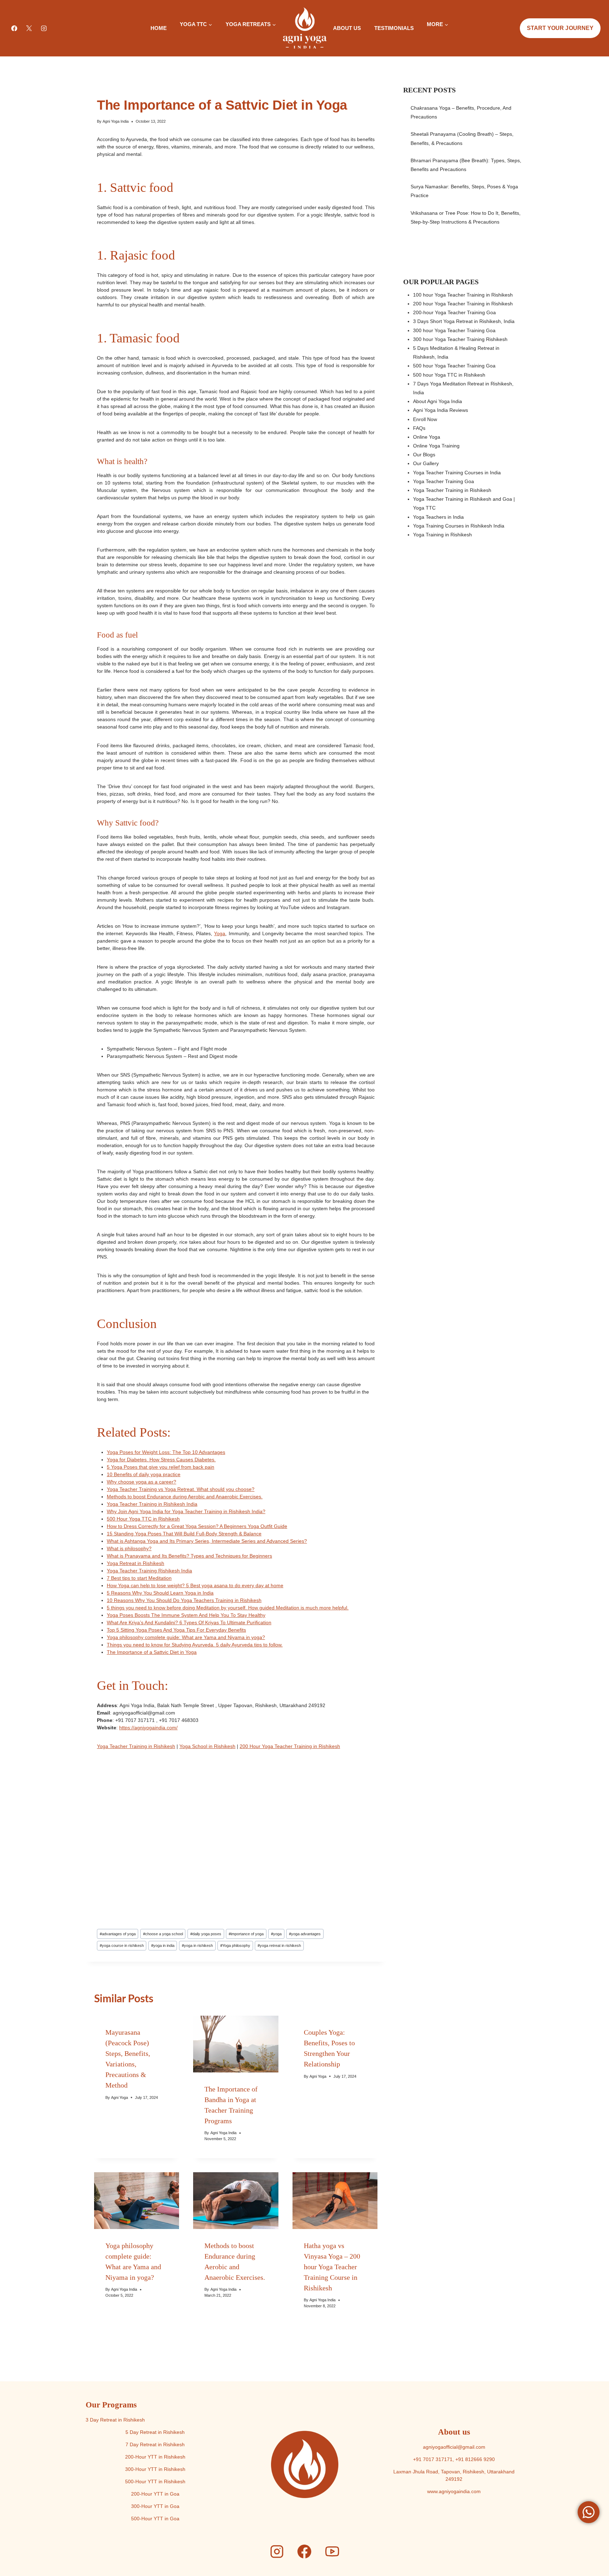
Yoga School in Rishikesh (207, 1746)
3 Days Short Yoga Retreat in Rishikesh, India (464, 321)
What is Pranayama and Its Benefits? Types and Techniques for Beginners (189, 1556)
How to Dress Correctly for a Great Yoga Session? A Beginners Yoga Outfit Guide (197, 1526)
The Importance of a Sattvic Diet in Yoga (152, 1652)
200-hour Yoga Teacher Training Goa (454, 312)
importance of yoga (246, 1934)
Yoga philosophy (235, 1945)
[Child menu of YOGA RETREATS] (225, 37)
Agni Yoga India (116, 121)
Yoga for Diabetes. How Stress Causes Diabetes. (161, 1460)
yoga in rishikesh (197, 1945)
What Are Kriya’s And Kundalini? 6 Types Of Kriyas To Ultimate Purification (189, 1622)
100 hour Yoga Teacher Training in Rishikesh (463, 295)
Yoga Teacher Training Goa (444, 481)
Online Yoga (427, 437)
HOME (159, 28)
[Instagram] (44, 28)
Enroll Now (425, 419)
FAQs (419, 428)
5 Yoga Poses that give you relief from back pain (161, 1467)
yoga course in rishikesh (122, 1945)
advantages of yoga (118, 1934)
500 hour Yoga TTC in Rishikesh (449, 375)
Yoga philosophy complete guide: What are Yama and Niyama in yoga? (186, 1637)
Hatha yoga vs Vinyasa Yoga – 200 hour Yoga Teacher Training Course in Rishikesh (332, 2267)
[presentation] (236, 2044)
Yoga (220, 933)
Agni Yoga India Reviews (441, 410)
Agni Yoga (119, 2097)
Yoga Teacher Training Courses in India (457, 473)
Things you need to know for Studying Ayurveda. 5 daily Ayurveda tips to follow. (195, 1645)
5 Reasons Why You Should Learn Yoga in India (160, 1593)
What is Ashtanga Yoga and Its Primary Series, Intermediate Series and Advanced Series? (207, 1541)
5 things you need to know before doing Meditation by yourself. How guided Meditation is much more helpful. (228, 1608)
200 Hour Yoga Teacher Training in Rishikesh (290, 1746)
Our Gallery (426, 463)
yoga (276, 1934)
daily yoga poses (206, 1934)
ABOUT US (347, 28)
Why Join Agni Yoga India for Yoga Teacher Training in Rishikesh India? (186, 1511)
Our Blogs (424, 455)
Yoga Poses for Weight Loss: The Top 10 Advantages (166, 1452)
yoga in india (163, 1945)
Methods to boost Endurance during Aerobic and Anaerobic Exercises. (185, 1497)
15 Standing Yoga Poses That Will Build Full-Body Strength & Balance (184, 1534)
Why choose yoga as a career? (142, 1482)
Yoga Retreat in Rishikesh (136, 1563)
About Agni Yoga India (438, 401)
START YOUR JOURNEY (560, 28)
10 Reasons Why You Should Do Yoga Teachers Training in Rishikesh (184, 1600)
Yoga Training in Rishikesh (442, 535)
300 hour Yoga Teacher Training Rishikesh (460, 339)
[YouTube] (332, 2552)
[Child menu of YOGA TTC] (180, 37)
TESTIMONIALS (394, 28)
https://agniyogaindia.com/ (148, 1728)
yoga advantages (305, 1934)
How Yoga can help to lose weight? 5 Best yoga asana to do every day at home (195, 1585)
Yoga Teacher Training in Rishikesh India (152, 1504)
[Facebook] (14, 28)
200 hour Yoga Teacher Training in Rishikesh (463, 304)
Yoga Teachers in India (438, 517)
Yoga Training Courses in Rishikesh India (459, 526)
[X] (29, 28)
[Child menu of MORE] (427, 37)
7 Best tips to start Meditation (139, 1578)
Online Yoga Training (436, 446)
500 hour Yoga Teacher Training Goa (454, 366)
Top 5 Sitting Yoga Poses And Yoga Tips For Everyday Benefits (176, 1630)
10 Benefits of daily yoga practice (144, 1474)
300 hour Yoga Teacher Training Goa (454, 330)
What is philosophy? (129, 1548)
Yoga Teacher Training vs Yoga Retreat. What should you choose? (181, 1489)
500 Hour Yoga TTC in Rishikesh (143, 1519)
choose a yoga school (163, 1934)
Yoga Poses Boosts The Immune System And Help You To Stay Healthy (186, 1615)
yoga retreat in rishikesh (279, 1945)
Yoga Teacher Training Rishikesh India (149, 1571)
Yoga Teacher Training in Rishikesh (136, 1746)
